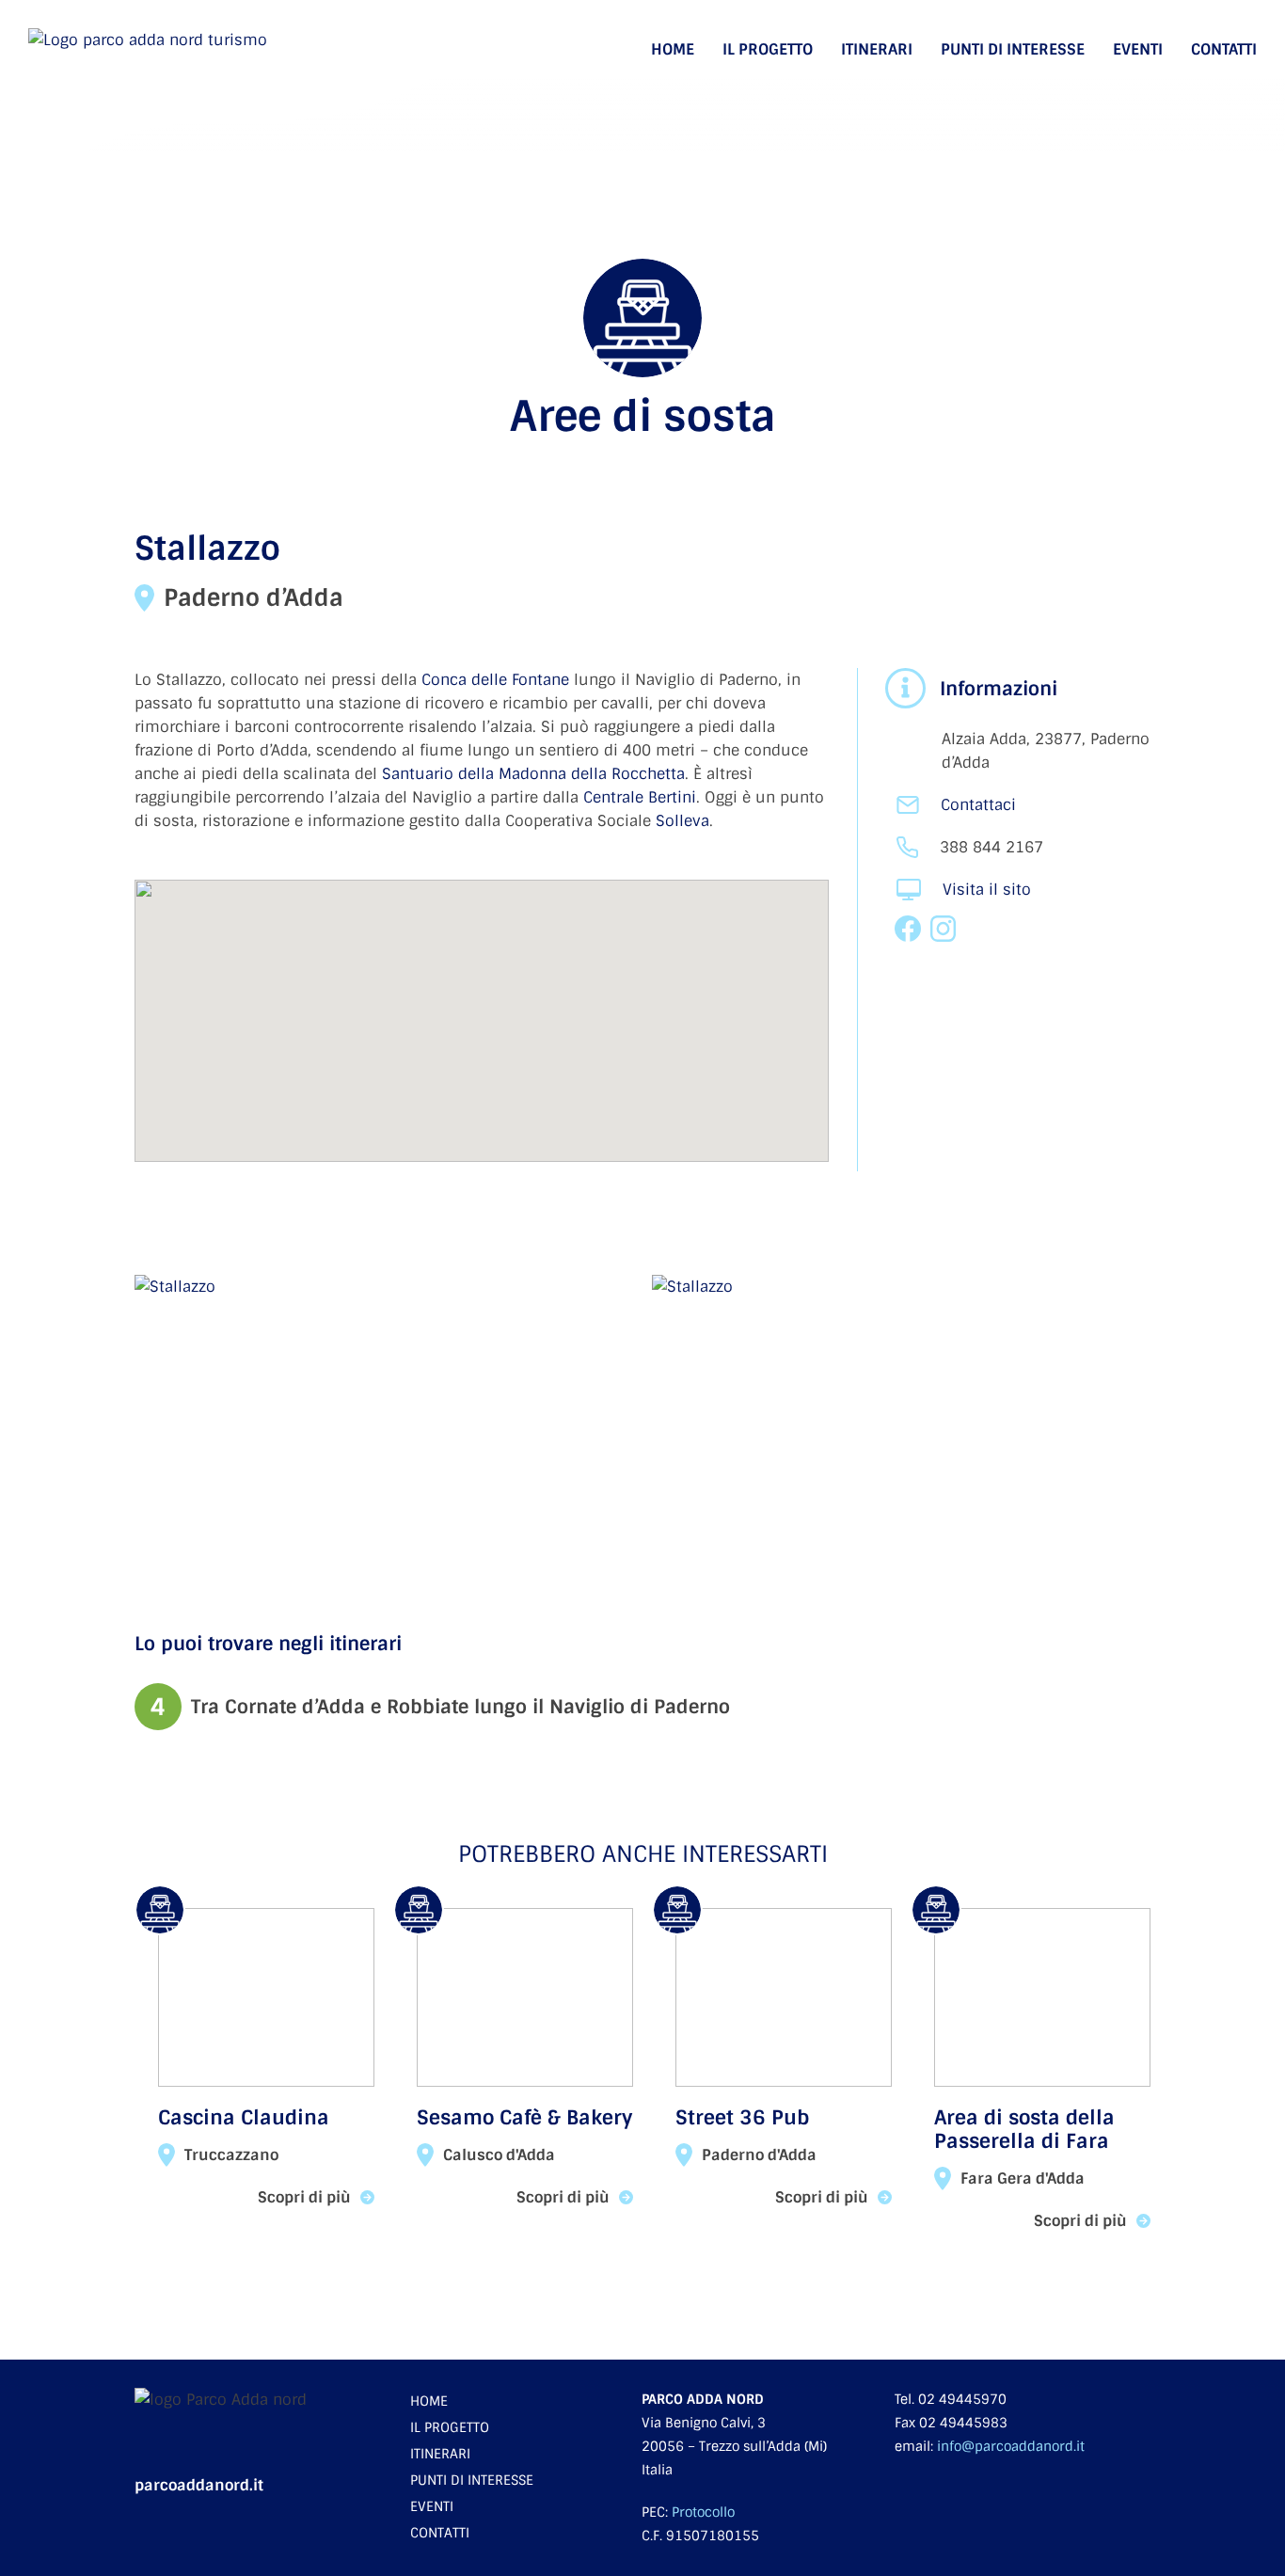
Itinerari (877, 49)
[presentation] (79, 2064)
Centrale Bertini (640, 797)
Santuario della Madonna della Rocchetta (533, 774)
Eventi (1138, 49)
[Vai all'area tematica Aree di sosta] (642, 350)
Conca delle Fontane (495, 680)
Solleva (682, 821)
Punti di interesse (1013, 49)
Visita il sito (987, 890)
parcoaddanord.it (199, 2485)
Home (673, 49)
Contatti (1224, 49)
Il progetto (768, 49)
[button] (482, 1010)
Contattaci (978, 805)
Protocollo (703, 2512)
